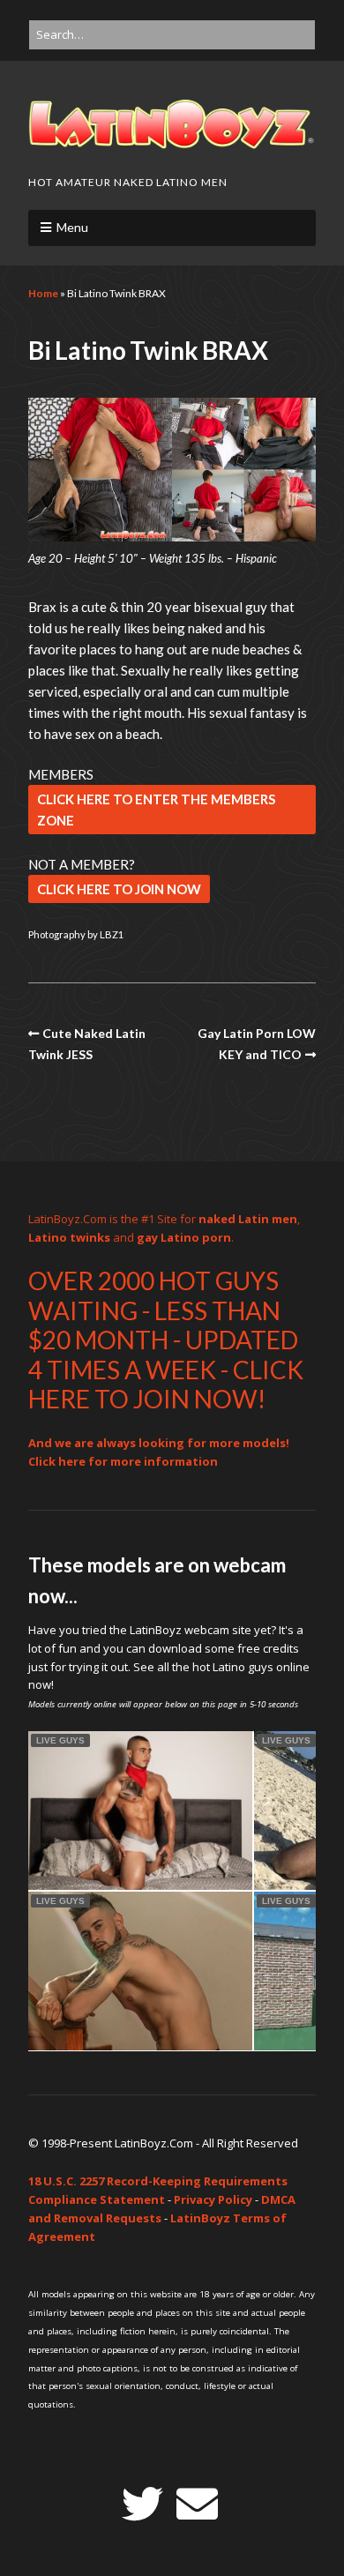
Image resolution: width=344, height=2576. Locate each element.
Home (43, 293)
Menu (72, 227)
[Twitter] (142, 2504)
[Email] (197, 2504)
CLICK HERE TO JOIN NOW (119, 889)
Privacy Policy (213, 2199)
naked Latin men (248, 1219)
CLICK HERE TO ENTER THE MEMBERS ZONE (156, 810)
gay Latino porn (184, 1237)
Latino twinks (69, 1237)
